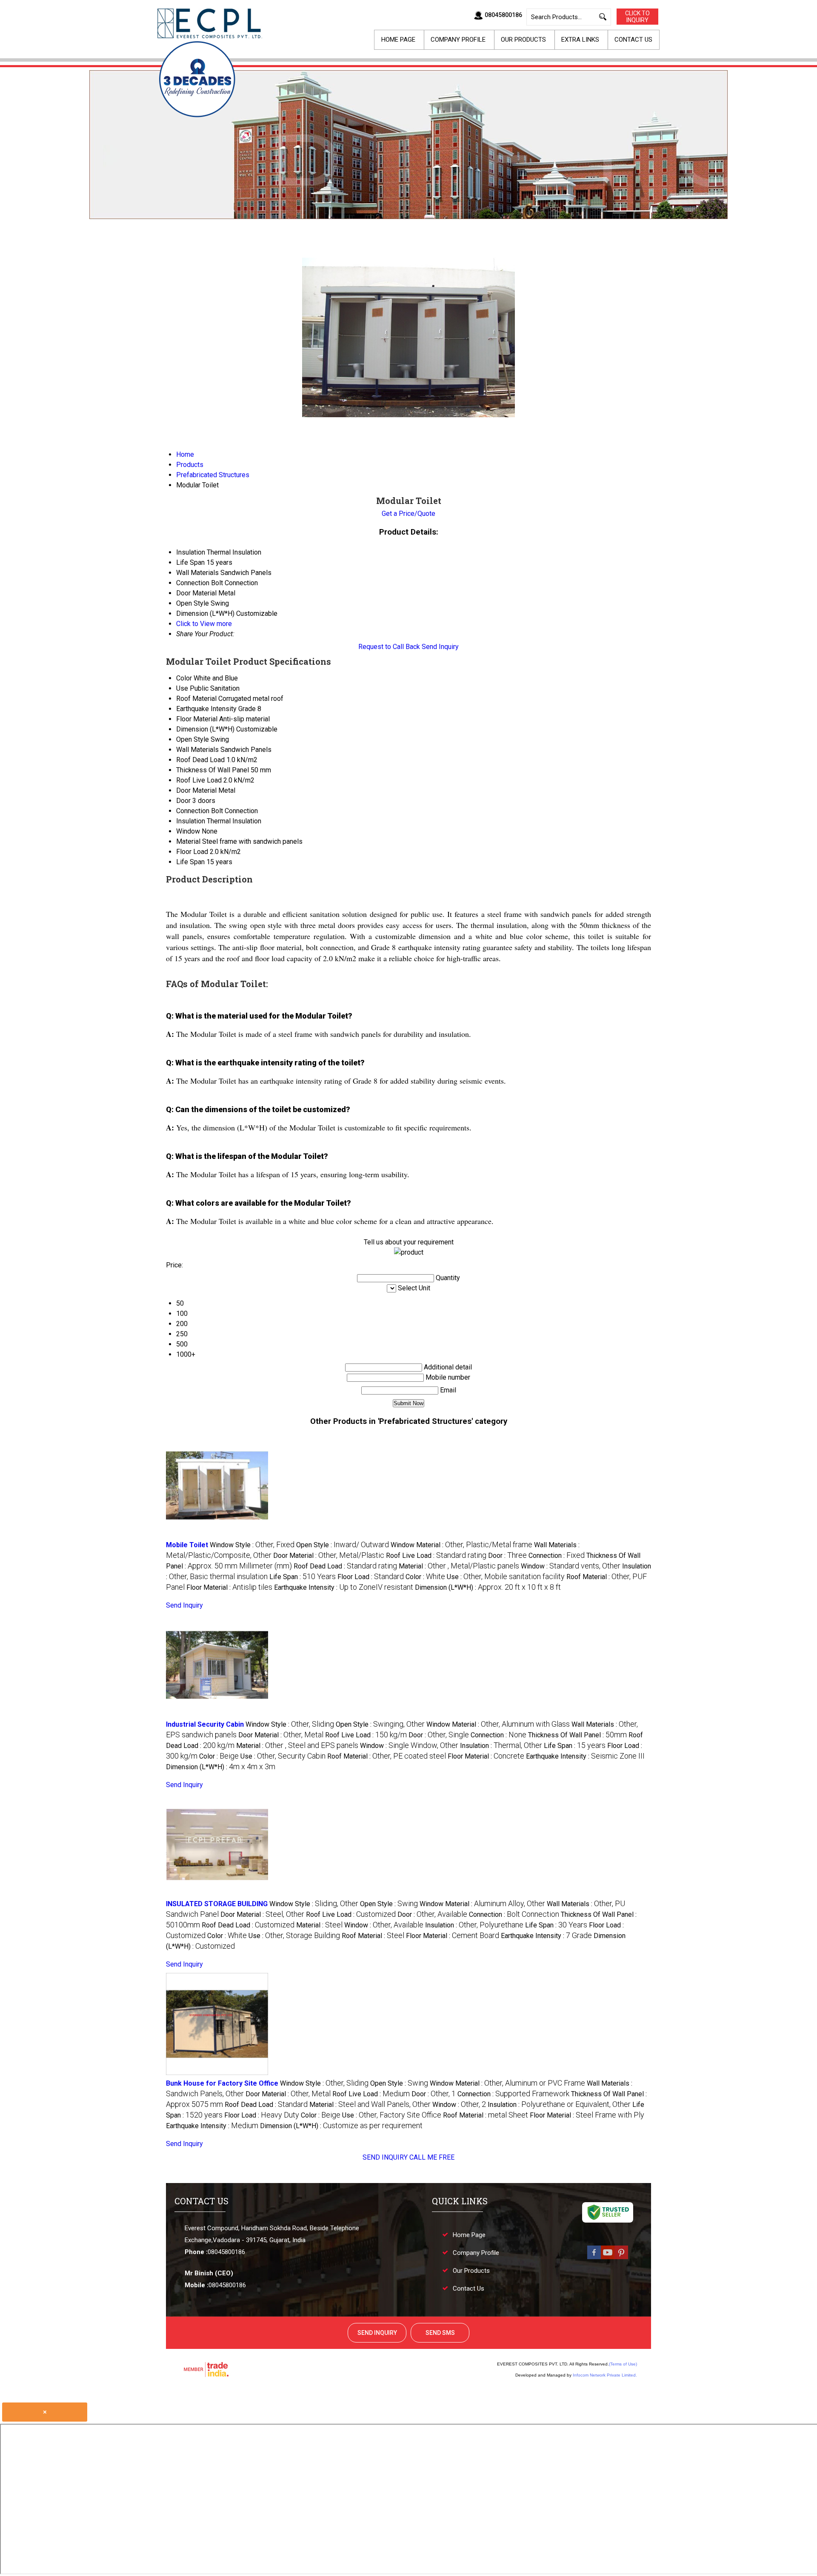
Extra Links (580, 40)
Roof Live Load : (436, 1556)
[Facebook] (594, 2258)
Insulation (191, 821)
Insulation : (501, 1746)
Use (182, 688)
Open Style (193, 739)
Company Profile (458, 40)
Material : (459, 1566)
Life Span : (303, 1577)
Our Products (523, 40)
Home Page (398, 40)
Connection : (557, 1556)
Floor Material (197, 719)
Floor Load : (371, 1577)
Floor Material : (229, 1587)
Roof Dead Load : (345, 1566)
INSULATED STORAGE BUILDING (217, 1904)
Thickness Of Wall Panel (213, 770)
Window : (571, 1566)
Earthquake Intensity (206, 709)
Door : (507, 1556)
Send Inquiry (440, 647)
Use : (506, 1577)
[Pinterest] (621, 2258)
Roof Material (196, 699)
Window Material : (461, 1545)
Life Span (190, 862)
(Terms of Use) (623, 2364)
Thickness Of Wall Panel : (577, 1735)
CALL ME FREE (432, 2157)
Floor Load (192, 852)
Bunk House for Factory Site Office (222, 2083)
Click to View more (204, 624)
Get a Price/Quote (408, 514)
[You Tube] (608, 2258)
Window (188, 831)
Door (183, 801)
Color (184, 678)
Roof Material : (387, 1756)
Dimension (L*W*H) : (488, 1587)
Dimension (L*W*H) (205, 729)
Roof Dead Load (200, 760)
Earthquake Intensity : (344, 1587)
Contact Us (633, 40)
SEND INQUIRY (385, 2157)
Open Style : (343, 1545)
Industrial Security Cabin (205, 1724)
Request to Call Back (389, 647)
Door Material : (329, 1556)
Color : (425, 1577)
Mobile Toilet (187, 1545)
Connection (193, 811)
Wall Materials (197, 750)
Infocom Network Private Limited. (605, 2375)
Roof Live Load (199, 780)
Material (188, 841)
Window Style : (252, 1545)
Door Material (196, 790)
